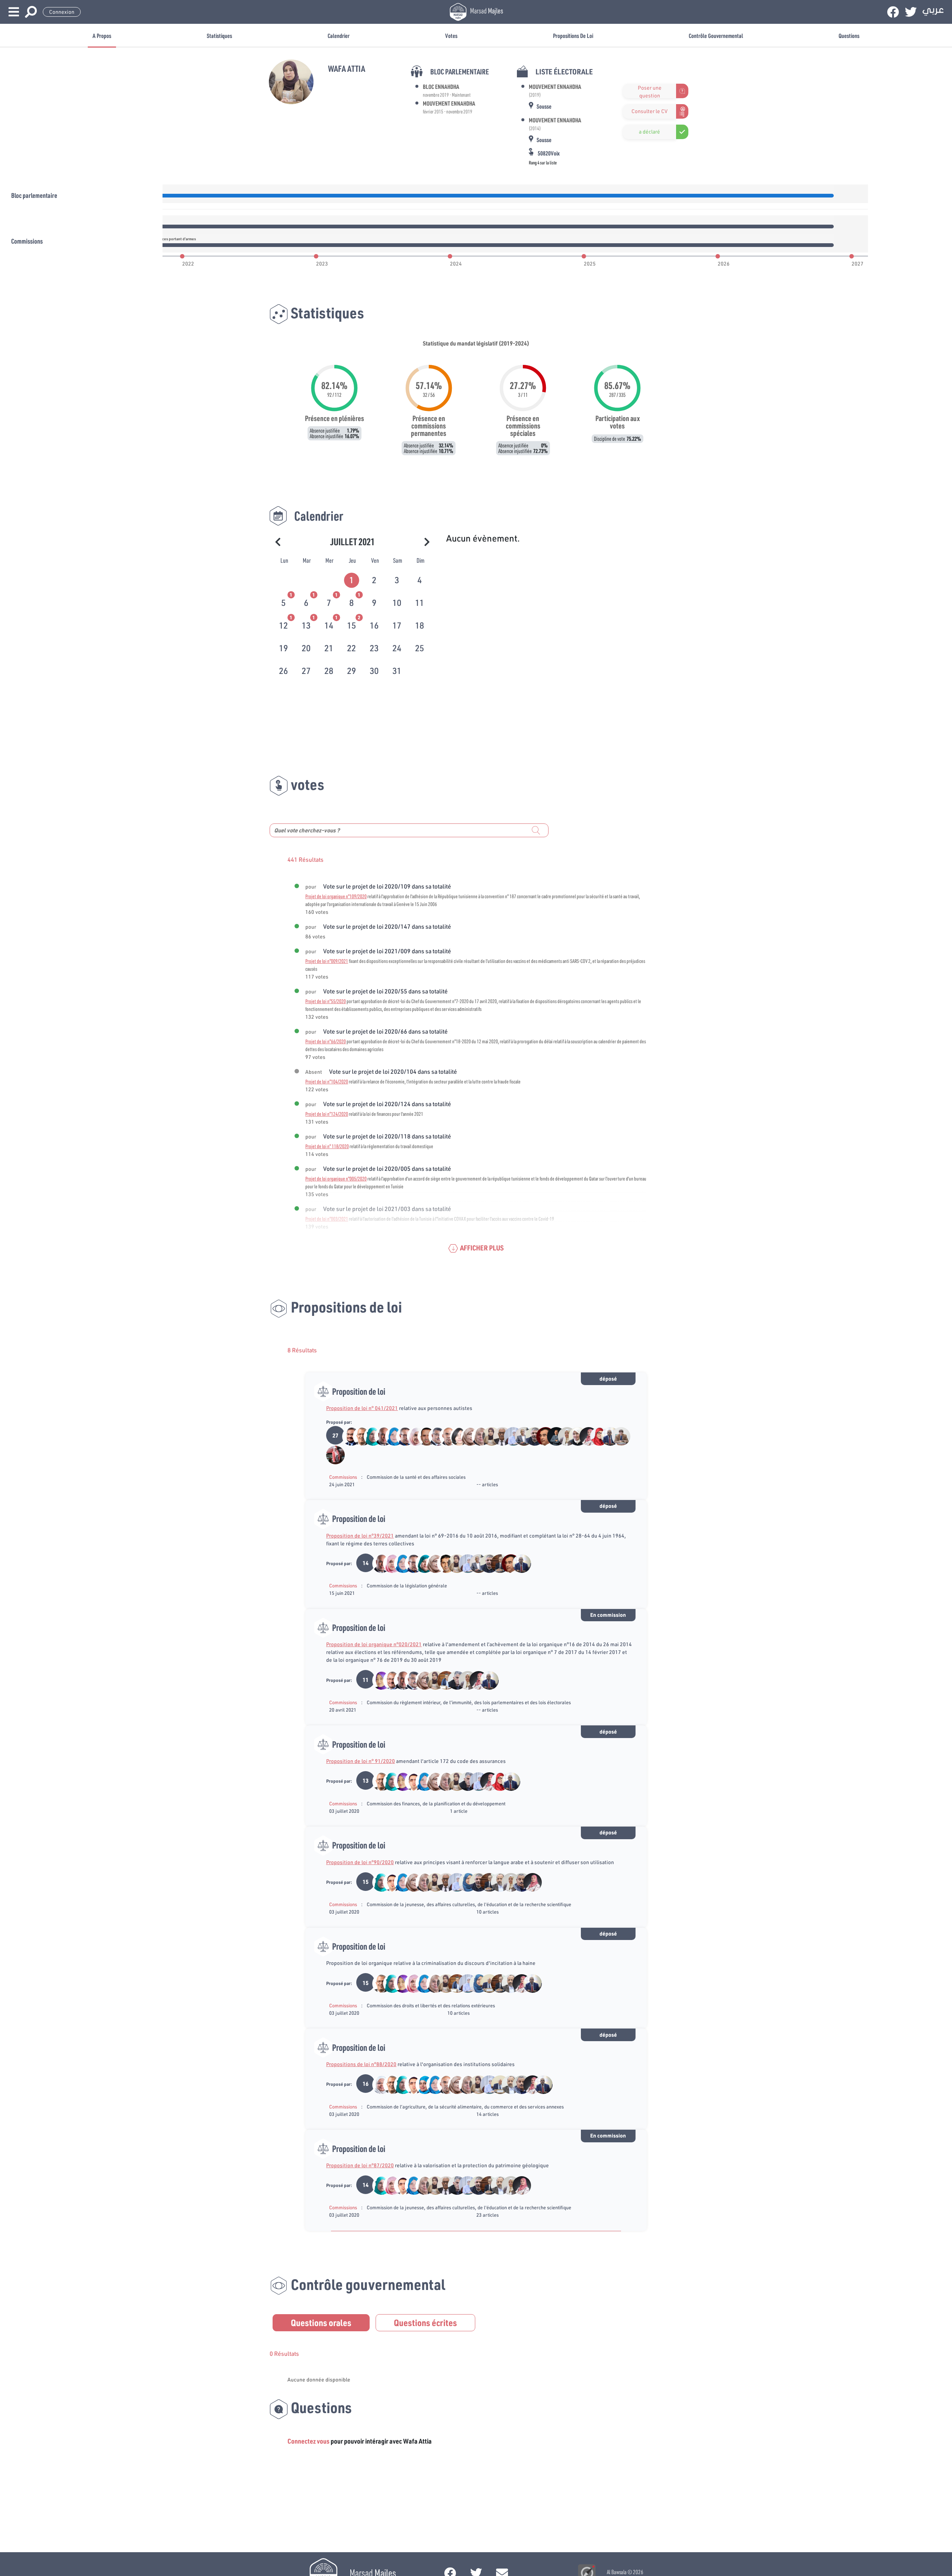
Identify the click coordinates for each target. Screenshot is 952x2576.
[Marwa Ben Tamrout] (596, 1436)
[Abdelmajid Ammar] (485, 1983)
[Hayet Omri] (455, 1436)
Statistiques (219, 36)
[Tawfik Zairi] (518, 1882)
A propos (102, 36)
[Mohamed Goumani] (606, 1436)
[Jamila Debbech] (378, 2084)
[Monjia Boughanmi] (331, 1454)
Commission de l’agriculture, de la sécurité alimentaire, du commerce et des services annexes (465, 2107)
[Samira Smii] (574, 1436)
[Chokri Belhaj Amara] (453, 1680)
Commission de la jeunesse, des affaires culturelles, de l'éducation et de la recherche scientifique (469, 1904)
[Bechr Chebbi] (442, 1680)
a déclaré (649, 132)
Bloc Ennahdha (441, 86)
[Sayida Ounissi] (378, 1680)
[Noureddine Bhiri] (358, 1436)
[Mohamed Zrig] (380, 1436)
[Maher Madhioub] (423, 1436)
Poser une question (650, 91)
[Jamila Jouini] (466, 1436)
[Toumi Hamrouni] (617, 1436)
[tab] (352, 579)
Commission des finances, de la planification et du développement (436, 1803)
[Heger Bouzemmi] (412, 1436)
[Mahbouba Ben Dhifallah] (391, 1436)
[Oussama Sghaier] (410, 1781)
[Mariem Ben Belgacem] (585, 1436)
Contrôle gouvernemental (716, 36)
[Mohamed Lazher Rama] (520, 1436)
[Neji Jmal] (388, 1680)
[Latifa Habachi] (421, 1563)
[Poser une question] (627, 91)
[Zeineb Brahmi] (388, 1563)
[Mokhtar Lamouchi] (496, 1882)
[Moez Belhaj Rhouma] (442, 1563)
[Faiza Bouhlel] (509, 1436)
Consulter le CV (649, 111)
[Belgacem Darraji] (531, 1436)
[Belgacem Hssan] (498, 1436)
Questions (849, 36)
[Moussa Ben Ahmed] (552, 1436)
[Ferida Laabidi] (421, 2084)
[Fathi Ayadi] (434, 1436)
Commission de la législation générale (407, 1586)
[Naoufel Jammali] (445, 1436)
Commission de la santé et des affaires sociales (416, 1477)
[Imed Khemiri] (401, 1436)
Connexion (62, 12)
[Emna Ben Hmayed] (369, 1436)
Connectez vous (308, 2441)
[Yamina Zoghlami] (477, 1436)
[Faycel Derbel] (542, 1436)
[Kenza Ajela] (464, 1882)
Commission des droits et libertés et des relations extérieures (431, 2005)
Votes (451, 36)
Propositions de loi (573, 36)
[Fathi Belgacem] (496, 1563)
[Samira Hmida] (563, 1436)
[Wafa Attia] (488, 1436)
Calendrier (339, 36)
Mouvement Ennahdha (449, 103)
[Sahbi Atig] (348, 1436)
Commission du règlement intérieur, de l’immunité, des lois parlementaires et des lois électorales (469, 1702)
